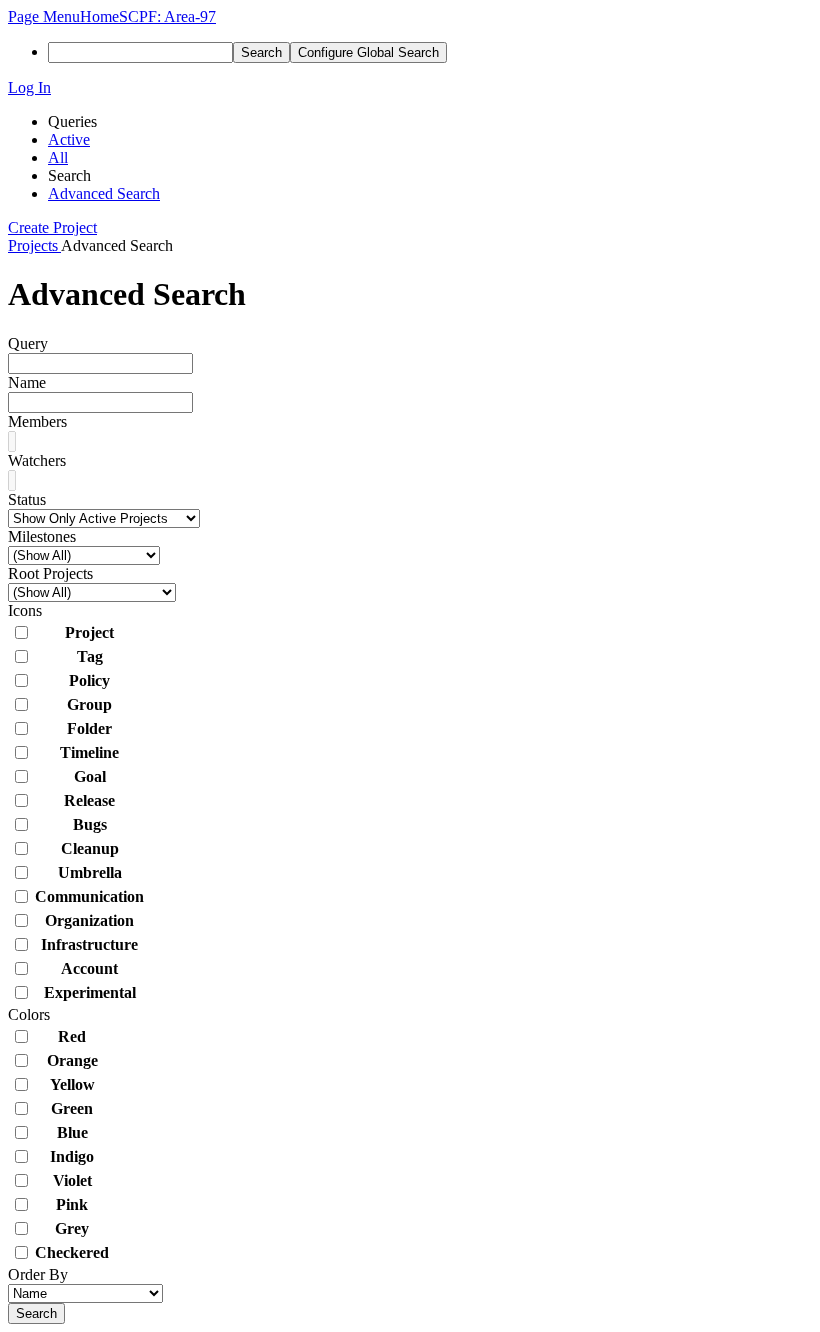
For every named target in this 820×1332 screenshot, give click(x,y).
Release (89, 800)
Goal (90, 776)
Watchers (37, 460)
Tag (90, 656)
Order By (38, 1274)
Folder (89, 728)
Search (36, 1313)
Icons (25, 610)
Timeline (89, 752)
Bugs (90, 824)
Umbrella (90, 872)
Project (89, 632)
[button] (44, 16)
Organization (89, 920)
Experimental (90, 992)
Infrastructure (89, 944)
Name (27, 382)
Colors (29, 1014)
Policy (89, 680)
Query (28, 343)
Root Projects (50, 573)
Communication (89, 896)
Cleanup (90, 848)
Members (37, 421)
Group (89, 704)
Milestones (42, 536)
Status (27, 499)
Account (89, 968)
